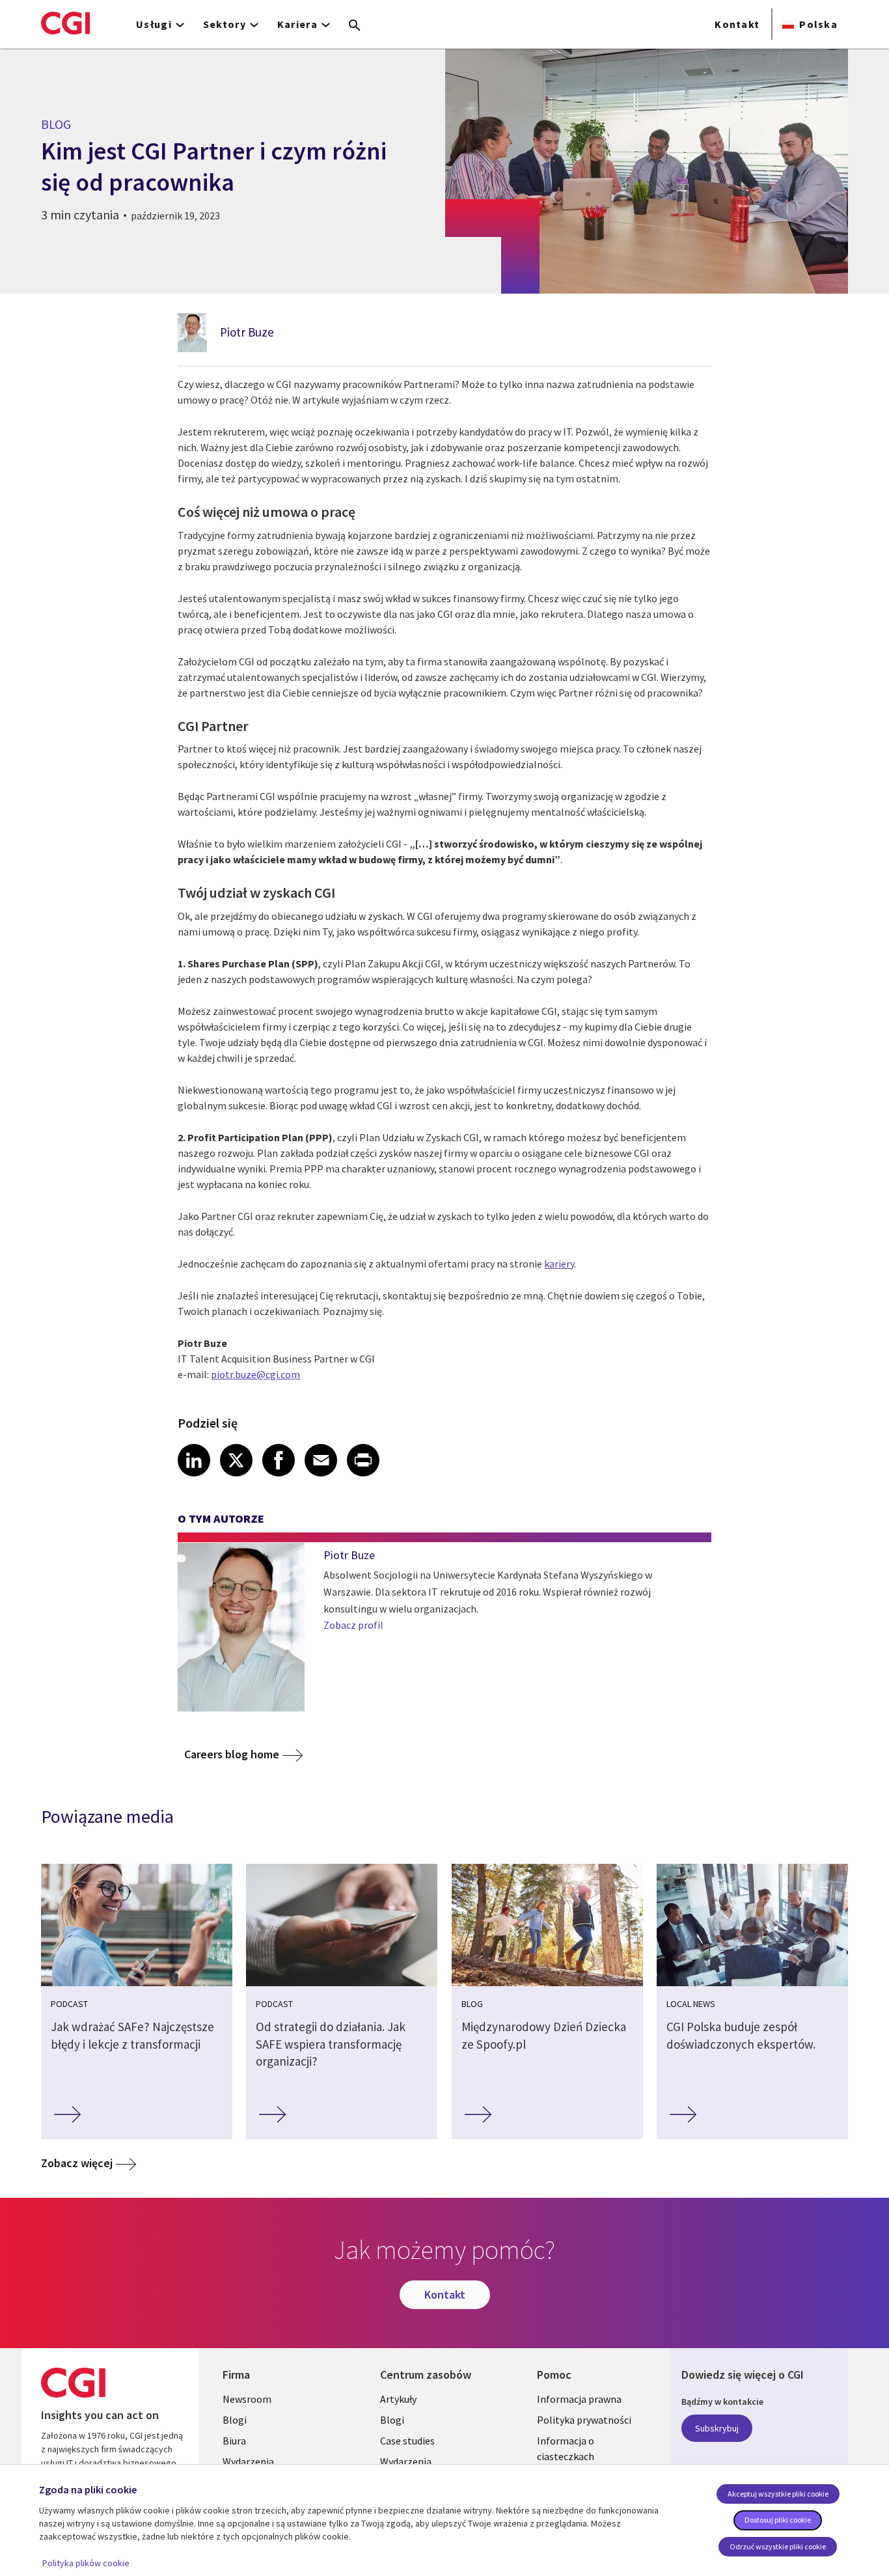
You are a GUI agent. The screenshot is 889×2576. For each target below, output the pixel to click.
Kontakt (737, 24)
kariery (559, 1264)
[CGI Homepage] (65, 23)
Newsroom (247, 2399)
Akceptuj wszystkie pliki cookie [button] (778, 2494)
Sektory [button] (225, 24)
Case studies (407, 2441)
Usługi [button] (154, 24)
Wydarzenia (248, 2461)
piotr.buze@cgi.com (255, 1374)
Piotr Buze (247, 332)
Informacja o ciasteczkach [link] (566, 2448)
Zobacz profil (353, 1625)
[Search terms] (355, 26)
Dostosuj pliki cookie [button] (778, 2520)
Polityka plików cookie (86, 2563)
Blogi (235, 2420)
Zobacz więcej (77, 2163)
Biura (234, 2441)
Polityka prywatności (584, 2420)
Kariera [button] (297, 24)
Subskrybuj (717, 2428)
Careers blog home (232, 1754)
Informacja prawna (579, 2399)
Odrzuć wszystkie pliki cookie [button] (778, 2546)
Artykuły (398, 2399)
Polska (818, 24)
